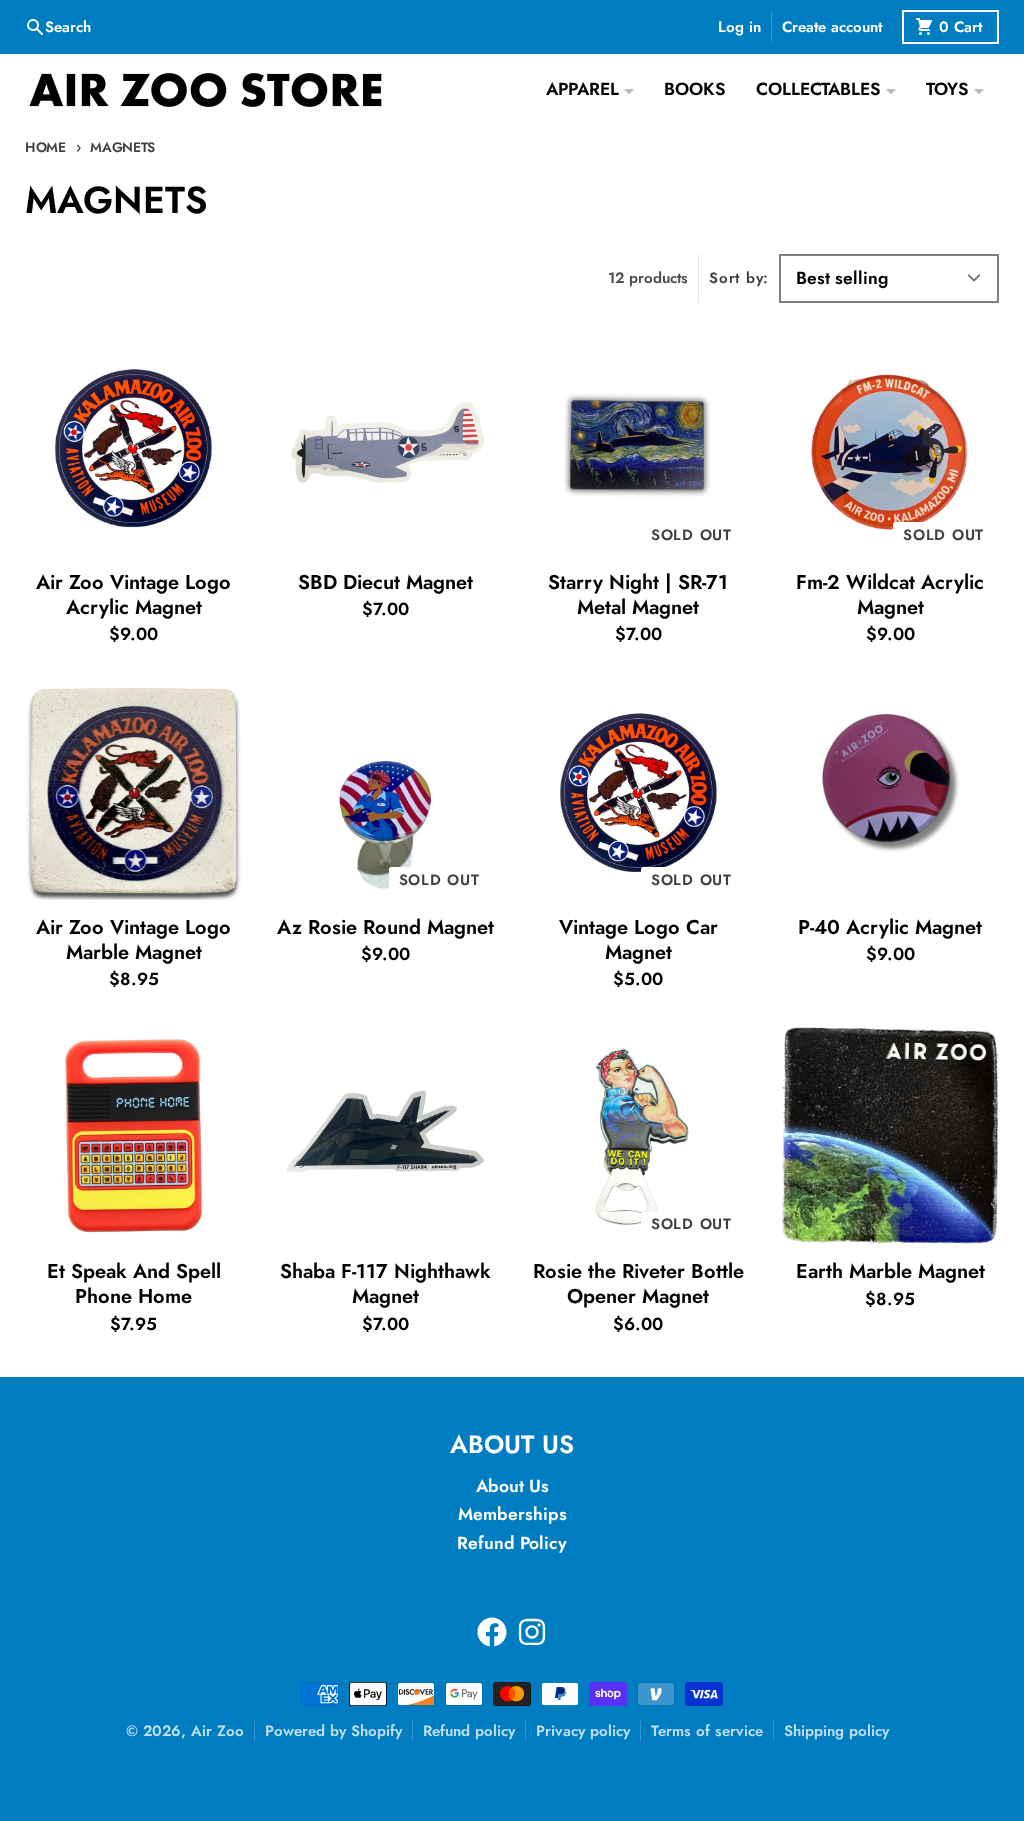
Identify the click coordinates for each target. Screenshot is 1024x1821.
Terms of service (707, 1731)
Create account (832, 27)
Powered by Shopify (333, 1731)
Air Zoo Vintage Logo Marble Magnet (133, 940)
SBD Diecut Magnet (385, 582)
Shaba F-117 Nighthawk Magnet (385, 1284)
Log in (739, 27)
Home (45, 147)
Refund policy (469, 1731)
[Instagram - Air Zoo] (532, 1632)
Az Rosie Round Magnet (385, 927)
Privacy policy (583, 1731)
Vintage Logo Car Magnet (638, 940)
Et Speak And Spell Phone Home (134, 1284)
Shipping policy (836, 1731)
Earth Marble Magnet (890, 1271)
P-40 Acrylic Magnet (890, 927)
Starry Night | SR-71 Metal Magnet (638, 595)
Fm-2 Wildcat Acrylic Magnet (890, 595)
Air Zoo (217, 1731)
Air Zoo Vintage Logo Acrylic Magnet (133, 595)
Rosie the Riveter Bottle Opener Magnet (638, 1284)
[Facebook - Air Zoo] (492, 1632)
